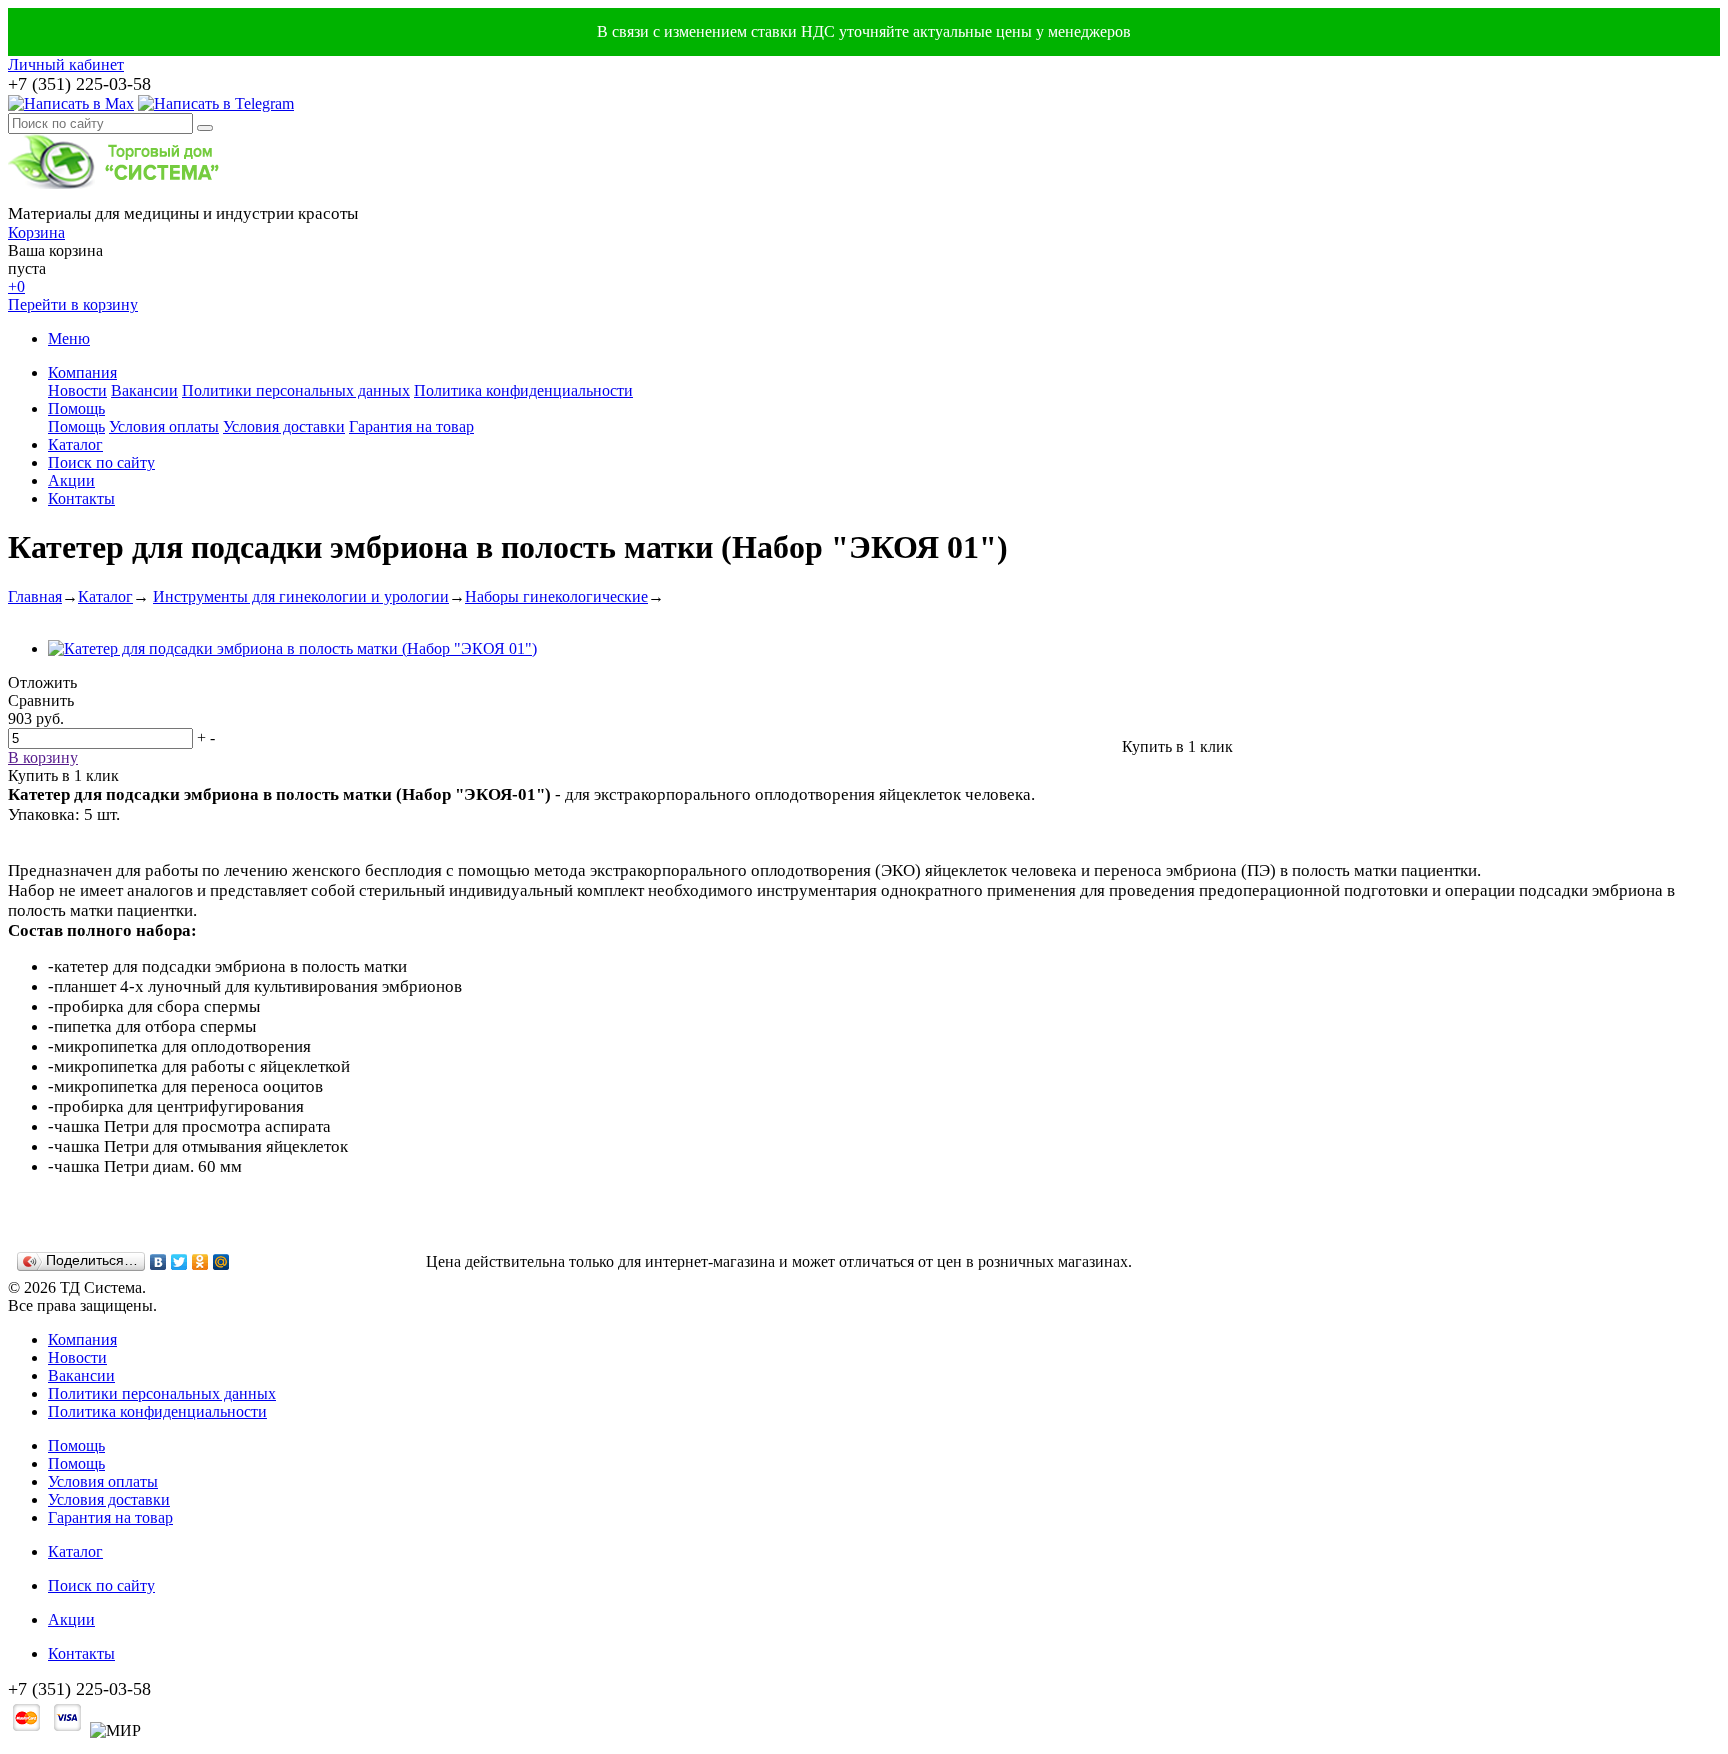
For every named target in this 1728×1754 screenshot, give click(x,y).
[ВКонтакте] (158, 1262)
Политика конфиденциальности (523, 390)
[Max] (71, 103)
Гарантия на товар (411, 426)
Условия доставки (284, 426)
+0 (16, 286)
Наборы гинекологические (556, 596)
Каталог (75, 444)
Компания (82, 372)
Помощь (76, 408)
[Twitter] (179, 1262)
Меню (69, 338)
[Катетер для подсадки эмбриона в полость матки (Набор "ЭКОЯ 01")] (292, 648)
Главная (35, 596)
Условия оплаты (164, 426)
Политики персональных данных (296, 390)
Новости (77, 390)
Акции (71, 480)
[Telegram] (216, 103)
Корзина (36, 232)
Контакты (81, 498)
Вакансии (144, 390)
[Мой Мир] (221, 1262)
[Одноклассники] (200, 1262)
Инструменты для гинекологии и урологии (301, 596)
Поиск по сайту (101, 462)
